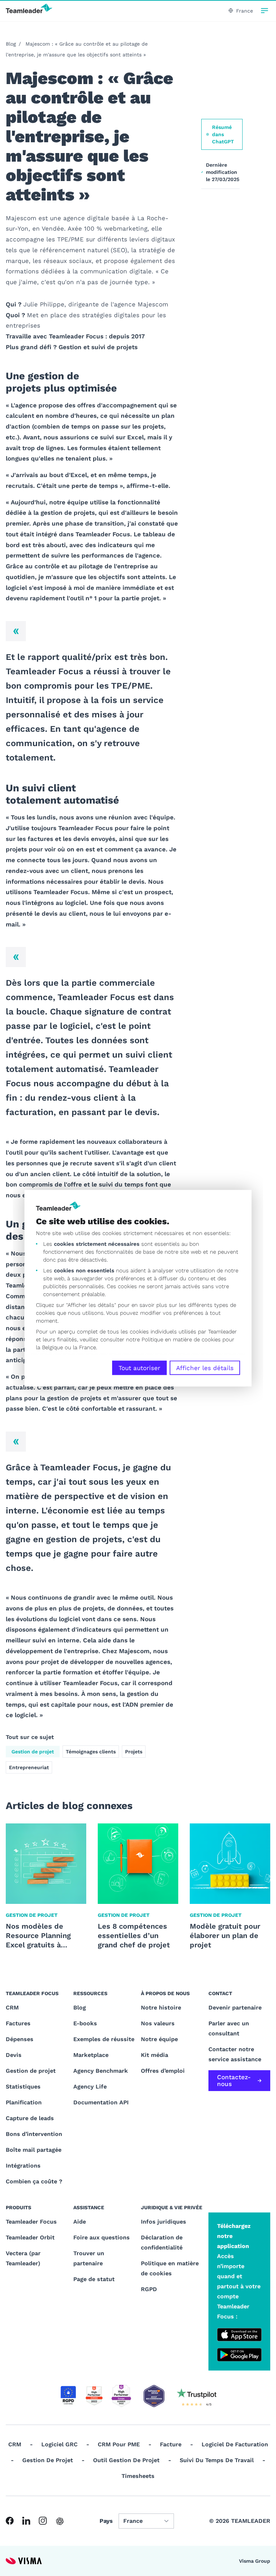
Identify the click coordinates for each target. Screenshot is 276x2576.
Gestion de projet (33, 1752)
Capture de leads (30, 2118)
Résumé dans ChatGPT (223, 134)
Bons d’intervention (34, 2134)
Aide (80, 2222)
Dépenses (20, 2039)
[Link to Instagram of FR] (43, 2521)
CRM (12, 2008)
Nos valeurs (158, 2023)
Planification (24, 2102)
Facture (171, 2444)
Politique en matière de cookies (170, 2268)
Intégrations (23, 2166)
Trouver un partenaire (89, 2258)
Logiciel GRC (59, 2444)
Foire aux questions (102, 2237)
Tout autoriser (139, 1368)
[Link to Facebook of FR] (10, 2521)
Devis (14, 2055)
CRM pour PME (119, 2444)
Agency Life (90, 2087)
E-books (85, 2023)
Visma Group (255, 2561)
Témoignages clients (91, 1752)
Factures (18, 2023)
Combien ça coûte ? (34, 2181)
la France (84, 1347)
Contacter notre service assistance (235, 2054)
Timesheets (138, 2476)
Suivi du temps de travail (217, 2460)
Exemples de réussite (104, 2039)
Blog (11, 44)
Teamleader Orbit (30, 2237)
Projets (134, 1752)
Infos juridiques (164, 2222)
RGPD (149, 2289)
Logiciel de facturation (235, 2444)
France (245, 11)
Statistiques (23, 2087)
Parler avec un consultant (229, 2028)
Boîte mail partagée (34, 2150)
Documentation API (101, 2102)
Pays (106, 2521)
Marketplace (91, 2055)
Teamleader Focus (31, 2222)
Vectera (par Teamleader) (23, 2258)
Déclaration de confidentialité (162, 2242)
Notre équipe (159, 2039)
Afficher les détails (205, 1368)
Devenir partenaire (235, 2008)
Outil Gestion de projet (126, 2460)
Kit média (155, 2055)
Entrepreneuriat (29, 1767)
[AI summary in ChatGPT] (60, 2521)
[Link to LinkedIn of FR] (26, 2521)
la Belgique (49, 1347)
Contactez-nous (234, 2080)
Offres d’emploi (163, 2071)
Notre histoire (161, 2008)
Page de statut (94, 2279)
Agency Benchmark (101, 2071)
